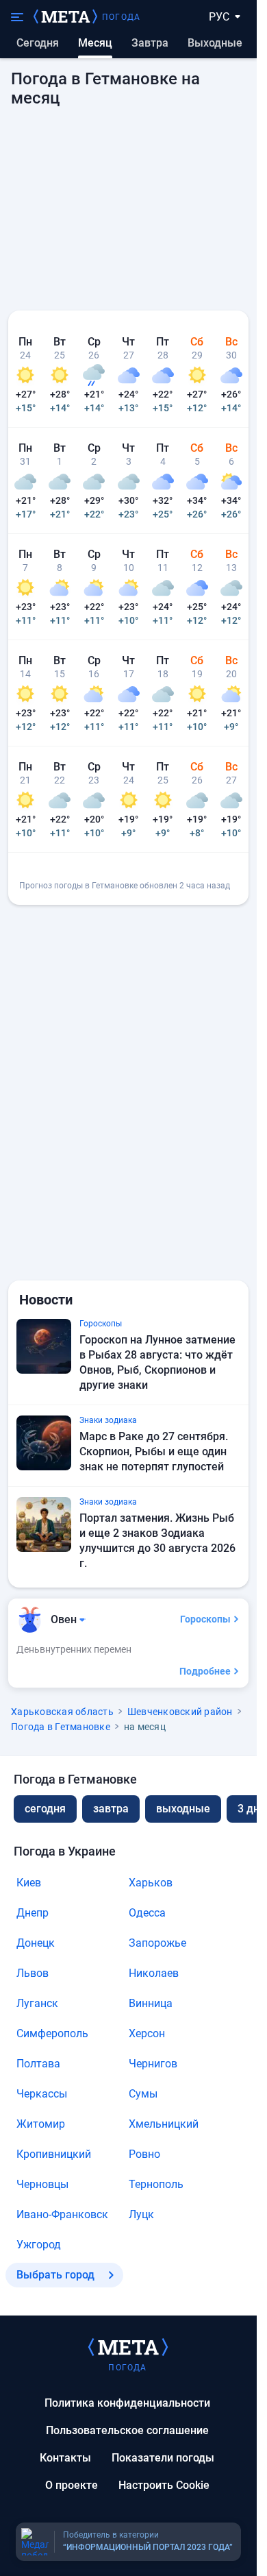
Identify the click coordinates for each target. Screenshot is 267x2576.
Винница (151, 2003)
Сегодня (38, 43)
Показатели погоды (163, 2458)
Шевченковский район (180, 1712)
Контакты (65, 2458)
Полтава (38, 2064)
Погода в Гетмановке (61, 1727)
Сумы (143, 2094)
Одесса (147, 1913)
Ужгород (39, 2245)
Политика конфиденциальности (127, 2403)
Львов (33, 1973)
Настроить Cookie (164, 2485)
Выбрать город (55, 2275)
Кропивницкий (54, 2154)
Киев (29, 1883)
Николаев (154, 1973)
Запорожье (157, 1943)
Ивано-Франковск (62, 2214)
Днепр (33, 1913)
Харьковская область (62, 1712)
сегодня (45, 1809)
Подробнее (205, 1671)
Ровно (144, 2154)
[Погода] (128, 2346)
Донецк (36, 1943)
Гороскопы (205, 1619)
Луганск (37, 2003)
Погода (121, 17)
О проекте (72, 2485)
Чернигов (153, 2064)
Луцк (141, 2214)
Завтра (150, 43)
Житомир (41, 2124)
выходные (215, 43)
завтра (111, 1809)
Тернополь (156, 2184)
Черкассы (42, 2094)
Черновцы (42, 2184)
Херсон (147, 2033)
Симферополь (52, 2033)
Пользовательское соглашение (127, 2430)
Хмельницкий (164, 2124)
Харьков (151, 1883)
